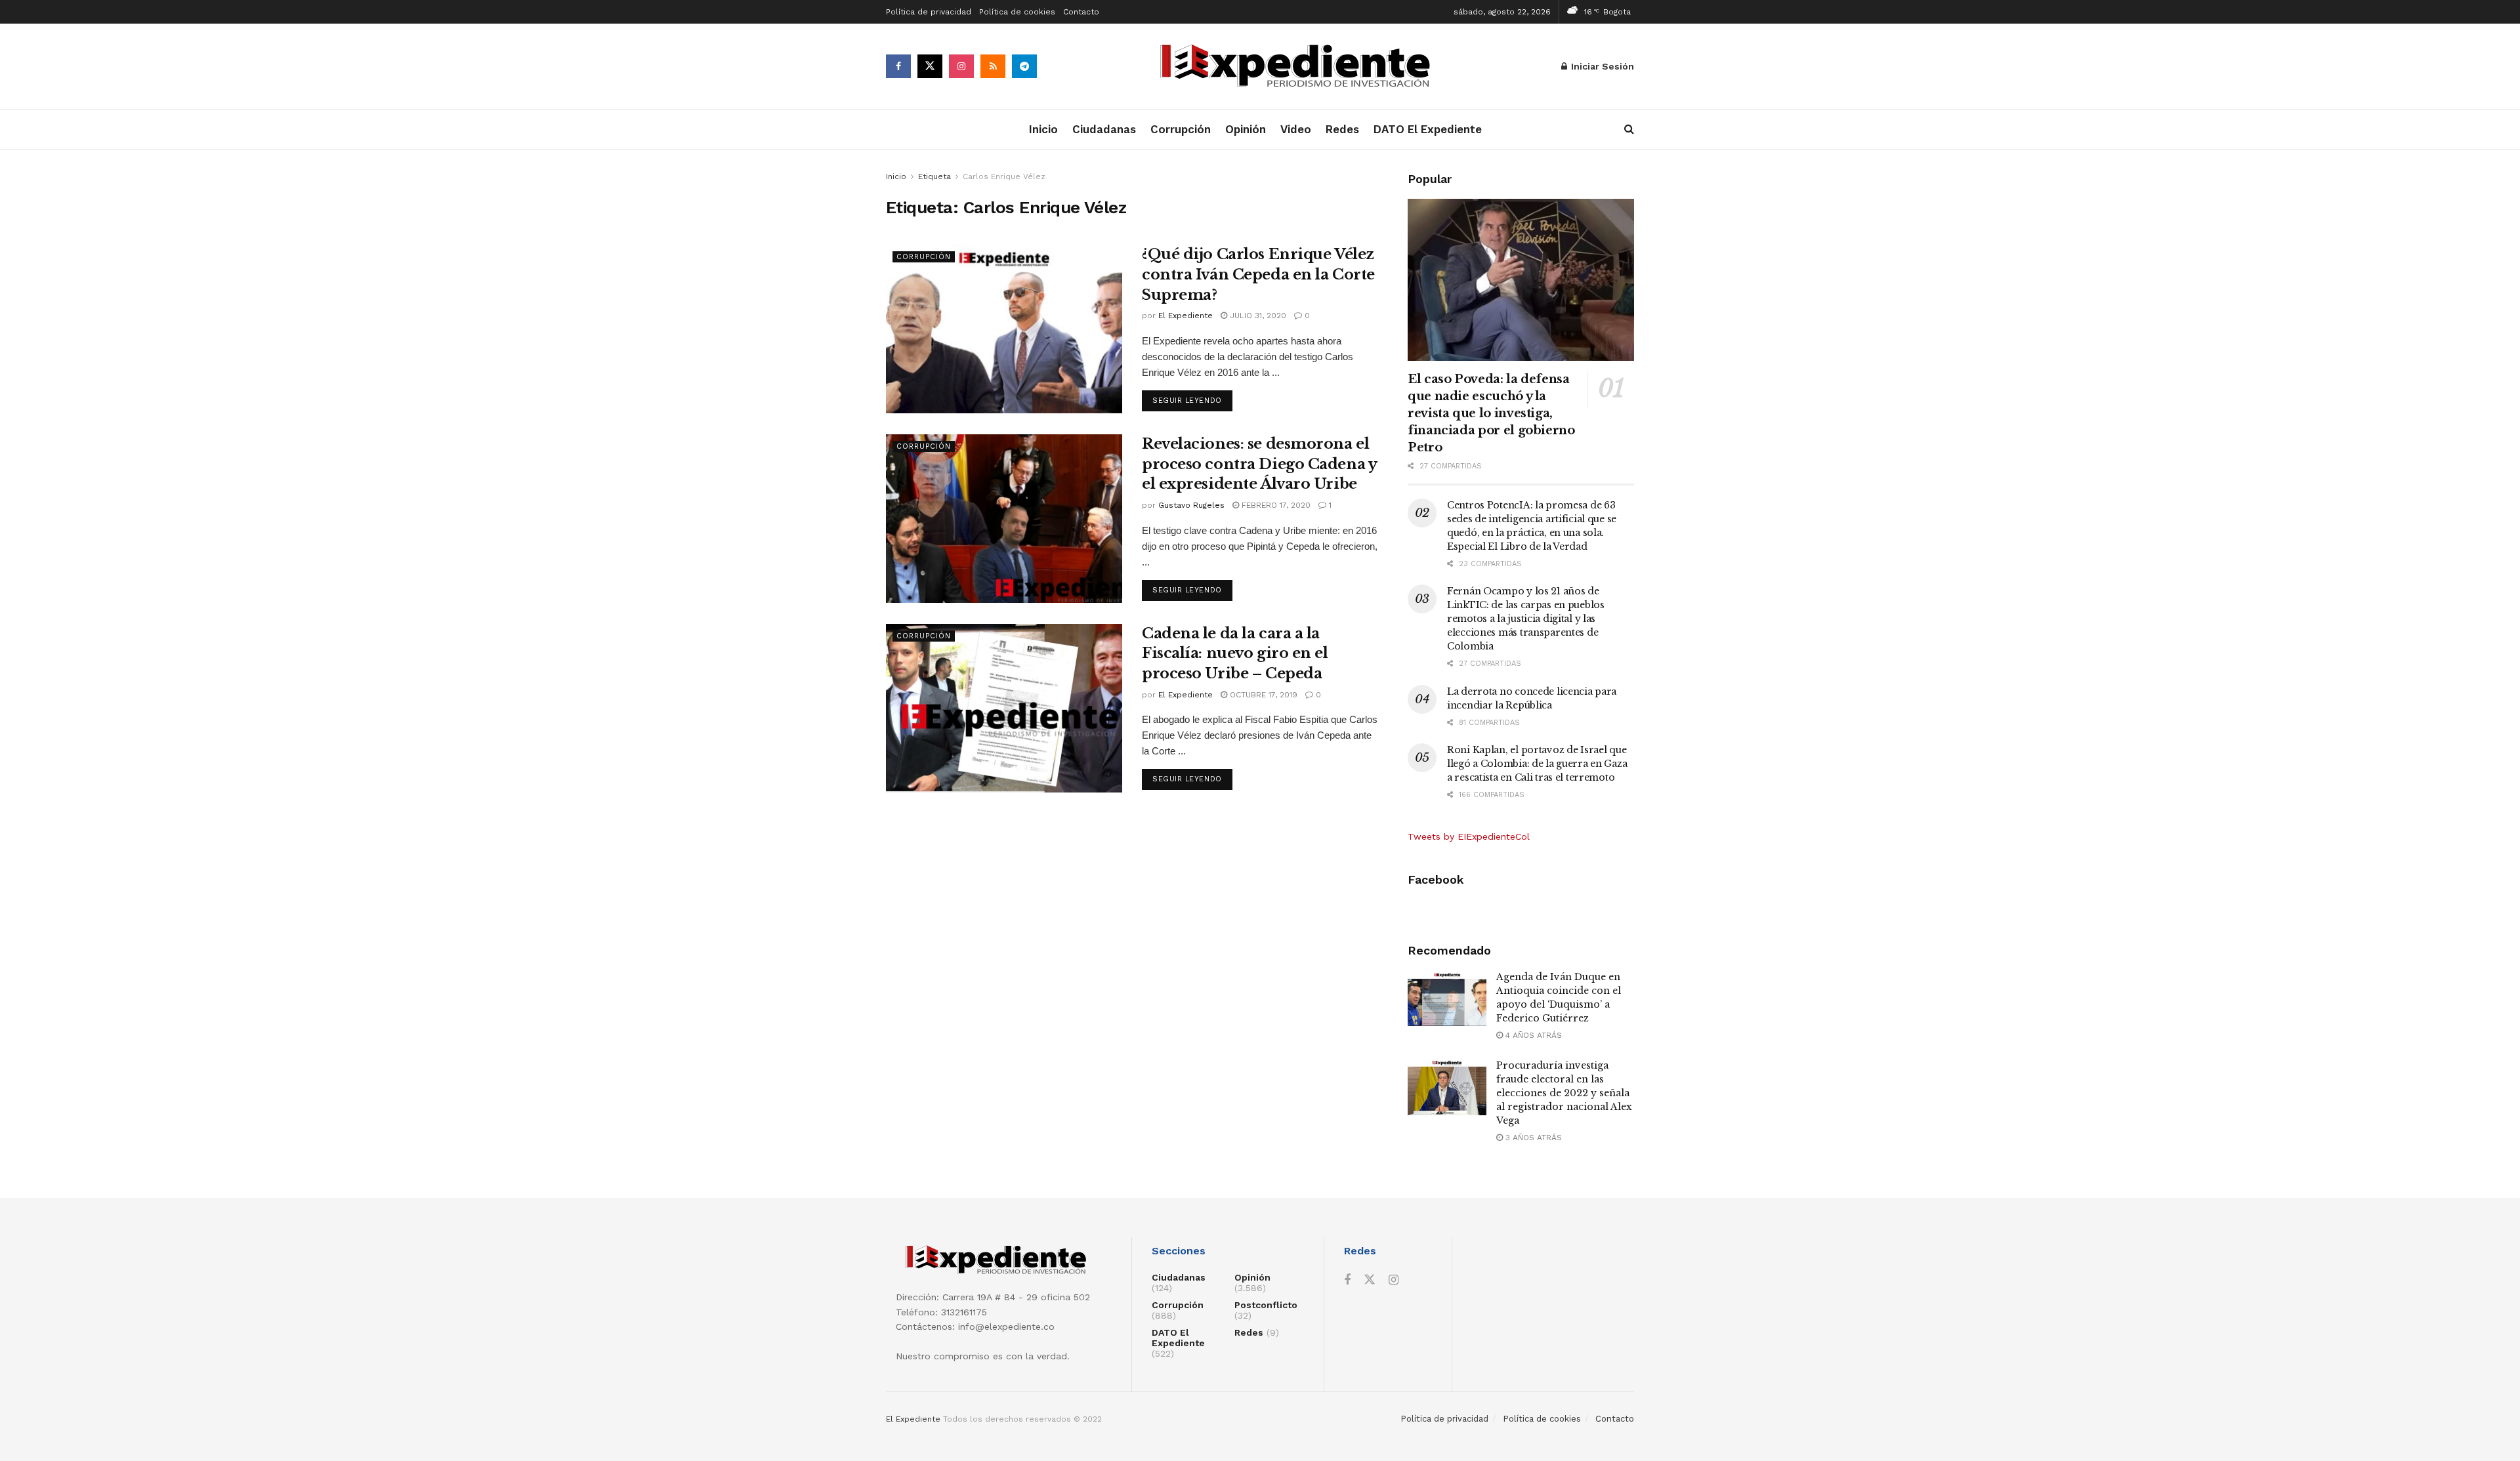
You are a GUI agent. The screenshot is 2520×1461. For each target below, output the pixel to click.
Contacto (1081, 12)
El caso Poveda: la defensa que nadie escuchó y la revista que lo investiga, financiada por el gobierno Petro (1491, 413)
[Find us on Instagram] (961, 66)
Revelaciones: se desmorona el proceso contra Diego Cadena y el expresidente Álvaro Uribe (1259, 464)
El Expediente (1186, 316)
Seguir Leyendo (1192, 400)
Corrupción (1181, 129)
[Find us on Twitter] (930, 66)
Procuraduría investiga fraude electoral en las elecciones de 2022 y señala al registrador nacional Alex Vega (1564, 1093)
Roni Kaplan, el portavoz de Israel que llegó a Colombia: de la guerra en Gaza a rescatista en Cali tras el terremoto (1537, 764)
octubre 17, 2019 (1262, 695)
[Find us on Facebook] (898, 66)
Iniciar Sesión (1601, 66)
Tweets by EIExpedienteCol (1469, 836)
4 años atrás (1532, 1035)
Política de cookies (1017, 12)
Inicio (1043, 129)
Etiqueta (934, 176)
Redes (1342, 129)
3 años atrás (1532, 1138)
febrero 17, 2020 (1275, 505)
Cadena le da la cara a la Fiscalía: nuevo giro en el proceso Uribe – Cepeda (1235, 654)
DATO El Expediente (1428, 129)
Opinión (1246, 129)
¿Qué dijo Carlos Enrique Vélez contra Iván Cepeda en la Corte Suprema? (1258, 275)
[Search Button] (1629, 129)
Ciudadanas (1104, 129)
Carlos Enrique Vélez (1004, 176)
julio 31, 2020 (1257, 316)
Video (1296, 129)
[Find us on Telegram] (1024, 66)
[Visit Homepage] (1299, 67)
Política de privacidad (929, 12)
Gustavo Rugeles (1191, 505)
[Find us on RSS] (993, 66)
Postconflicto (1266, 1305)
